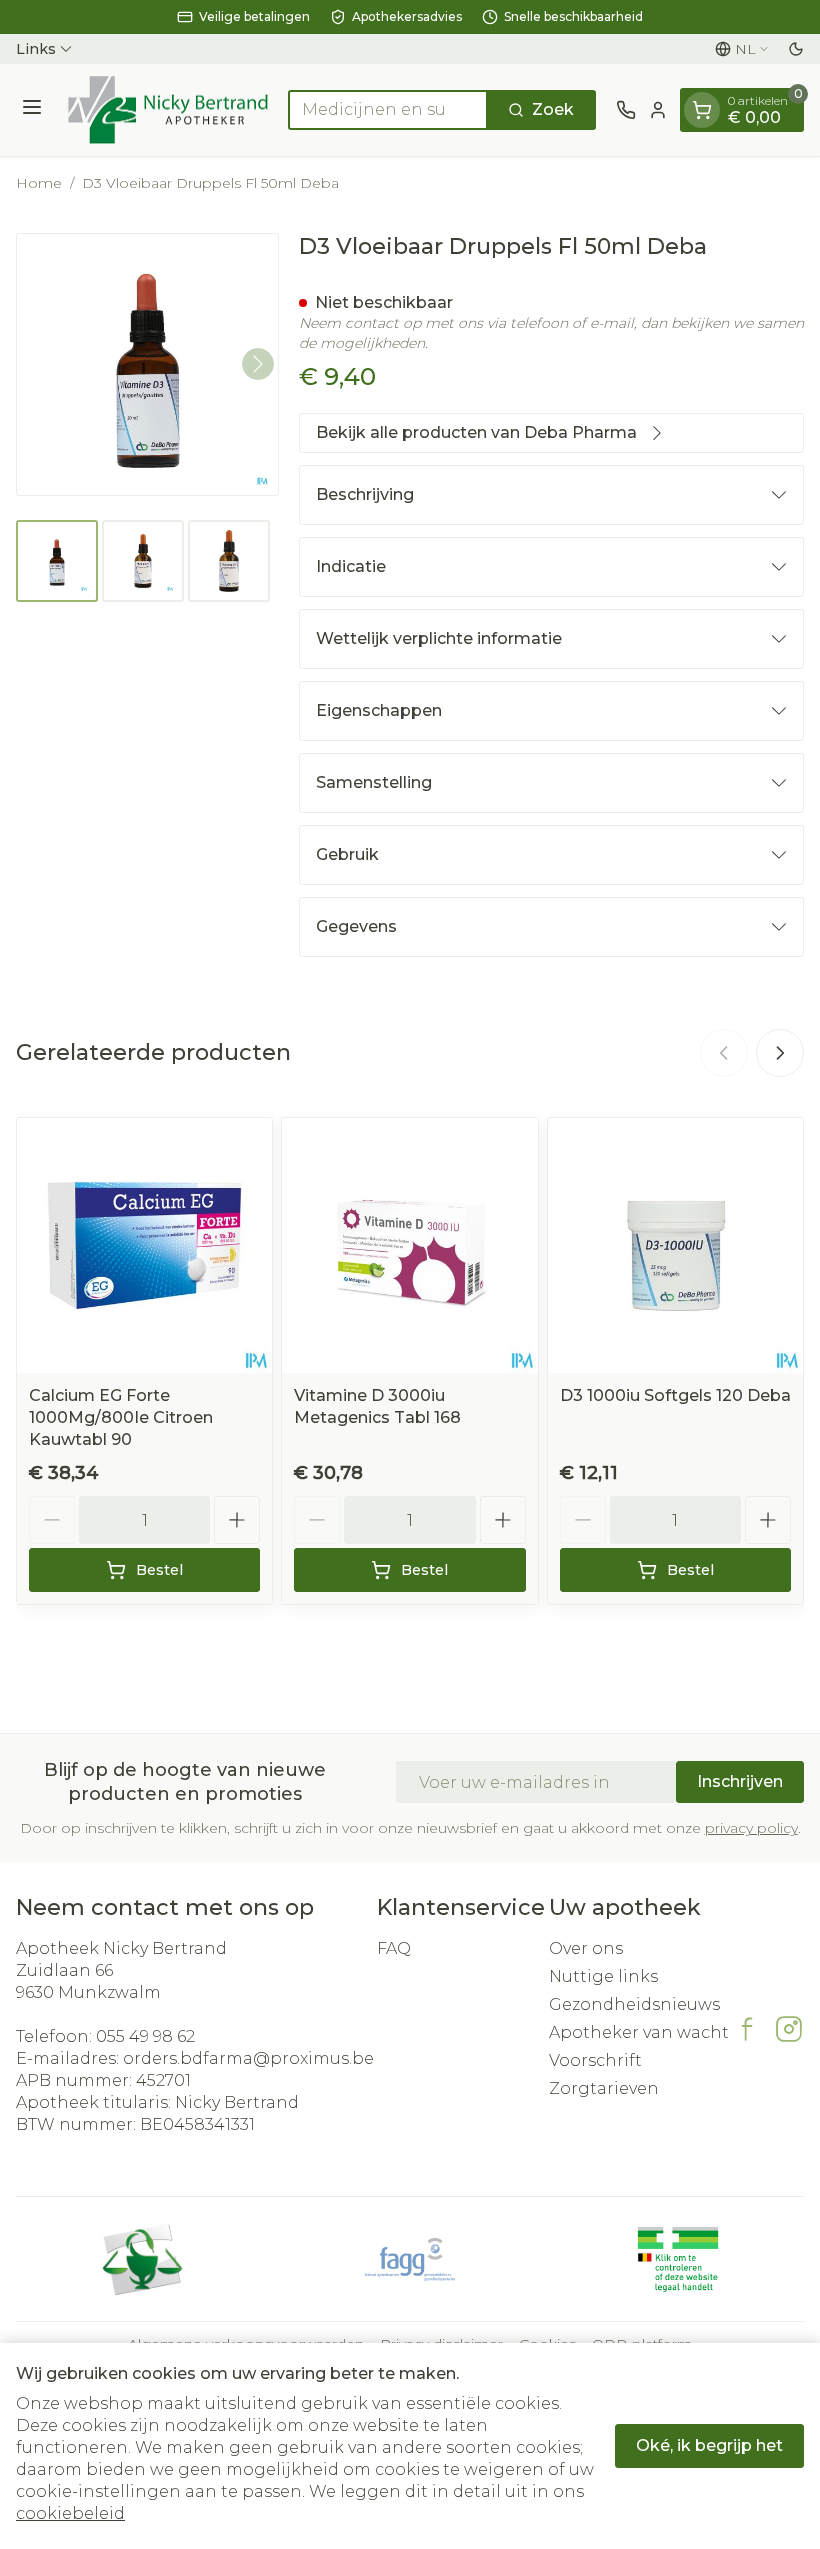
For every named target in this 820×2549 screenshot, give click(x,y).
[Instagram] (789, 2029)
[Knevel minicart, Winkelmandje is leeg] (702, 110)
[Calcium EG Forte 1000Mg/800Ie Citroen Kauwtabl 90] (144, 1245)
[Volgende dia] (780, 1053)
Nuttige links (603, 1976)
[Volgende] (258, 364)
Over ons (586, 1948)
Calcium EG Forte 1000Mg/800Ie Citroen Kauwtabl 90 (121, 1417)
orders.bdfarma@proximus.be (248, 2058)
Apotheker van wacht (639, 2032)
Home (39, 183)
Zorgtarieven (604, 2088)
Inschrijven (740, 1781)
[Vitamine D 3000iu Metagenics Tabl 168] (409, 1245)
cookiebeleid (70, 2513)
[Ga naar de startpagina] (168, 110)
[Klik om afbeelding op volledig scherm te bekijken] (147, 364)
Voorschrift (595, 2060)
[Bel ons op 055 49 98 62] (626, 110)
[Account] (658, 110)
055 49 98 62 (145, 2036)
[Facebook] (747, 2029)
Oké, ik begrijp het (709, 2445)
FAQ (394, 1948)
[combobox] (388, 110)
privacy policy (751, 1828)
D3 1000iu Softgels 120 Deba (675, 1395)
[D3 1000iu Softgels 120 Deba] (675, 1245)
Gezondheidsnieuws (634, 2004)
